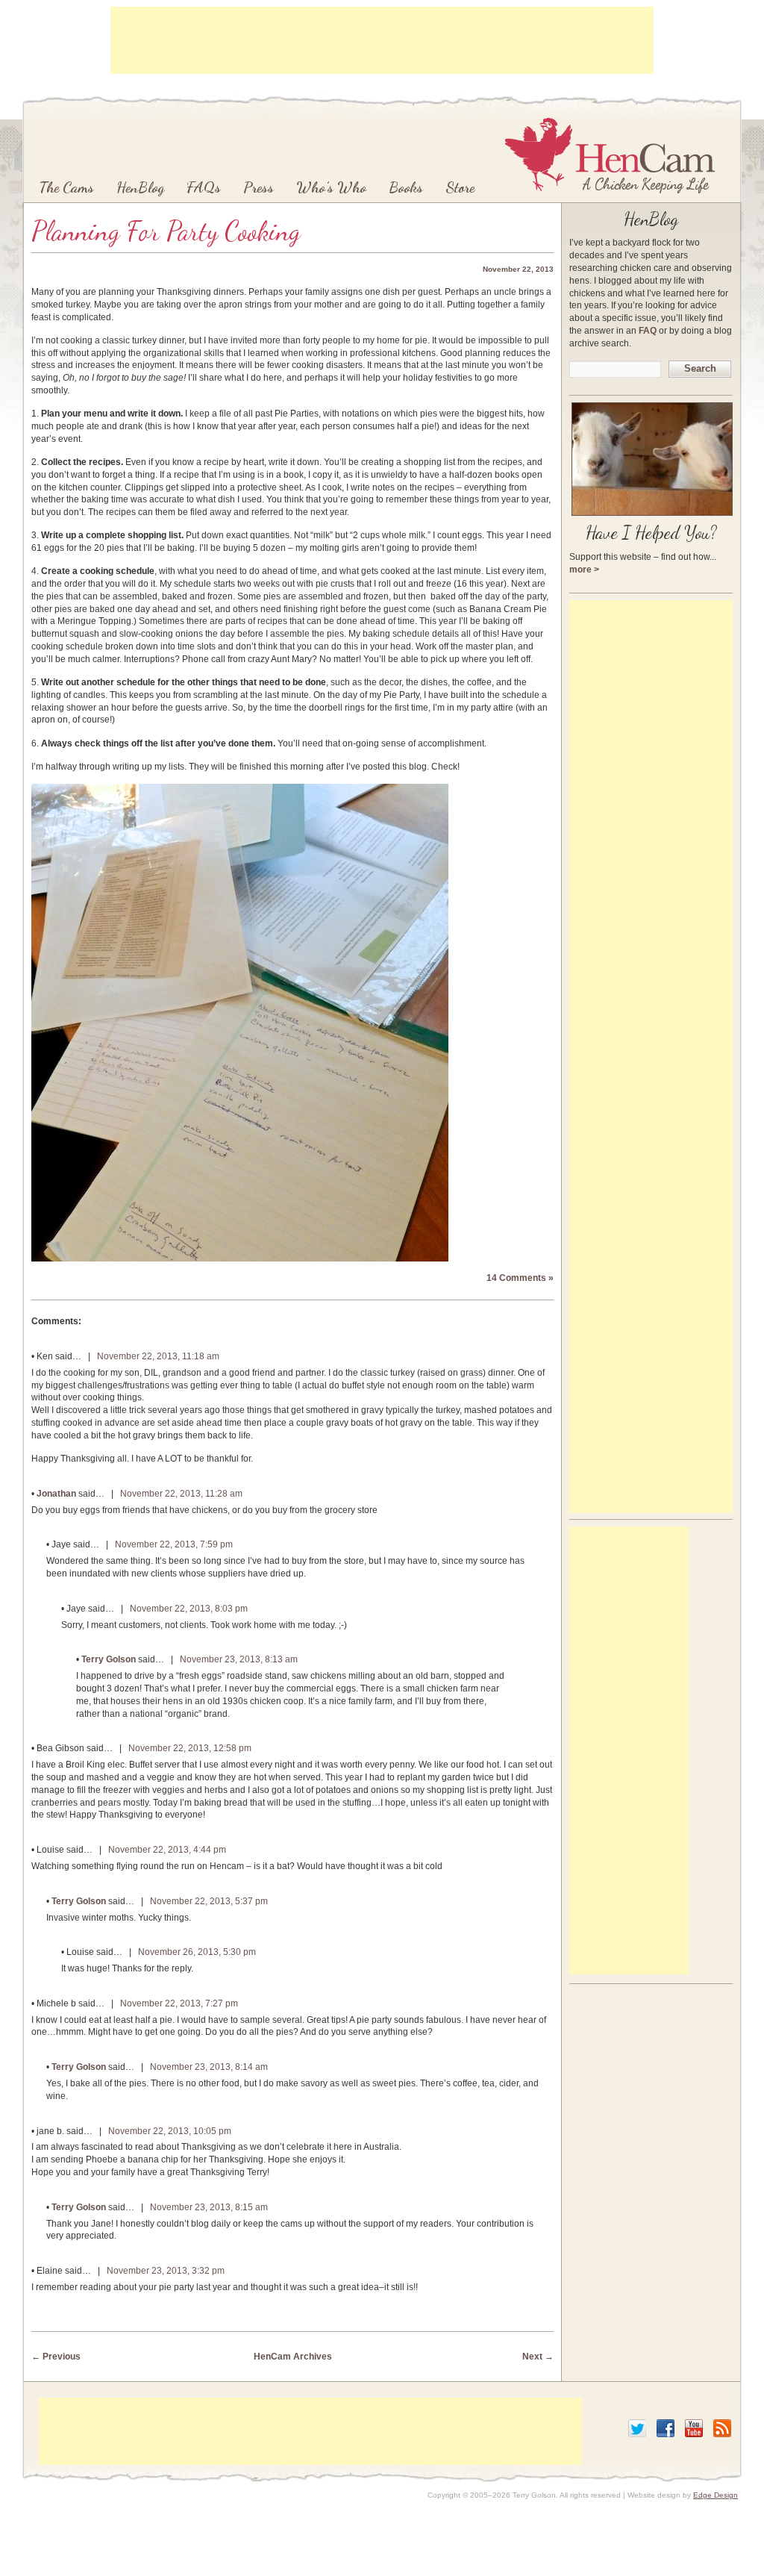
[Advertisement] (382, 40)
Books (406, 187)
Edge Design (716, 2495)
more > (584, 570)
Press (259, 187)
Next (538, 2357)
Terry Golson (109, 1659)
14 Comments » (520, 1278)
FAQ (648, 331)
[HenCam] (610, 155)
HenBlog (140, 187)
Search (700, 368)
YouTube (694, 2428)
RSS (722, 2428)
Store (460, 187)
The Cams (66, 187)
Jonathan (56, 1494)
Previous (56, 2357)
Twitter (637, 2428)
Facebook (666, 2428)
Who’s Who (331, 187)
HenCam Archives (293, 2357)
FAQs (204, 187)
